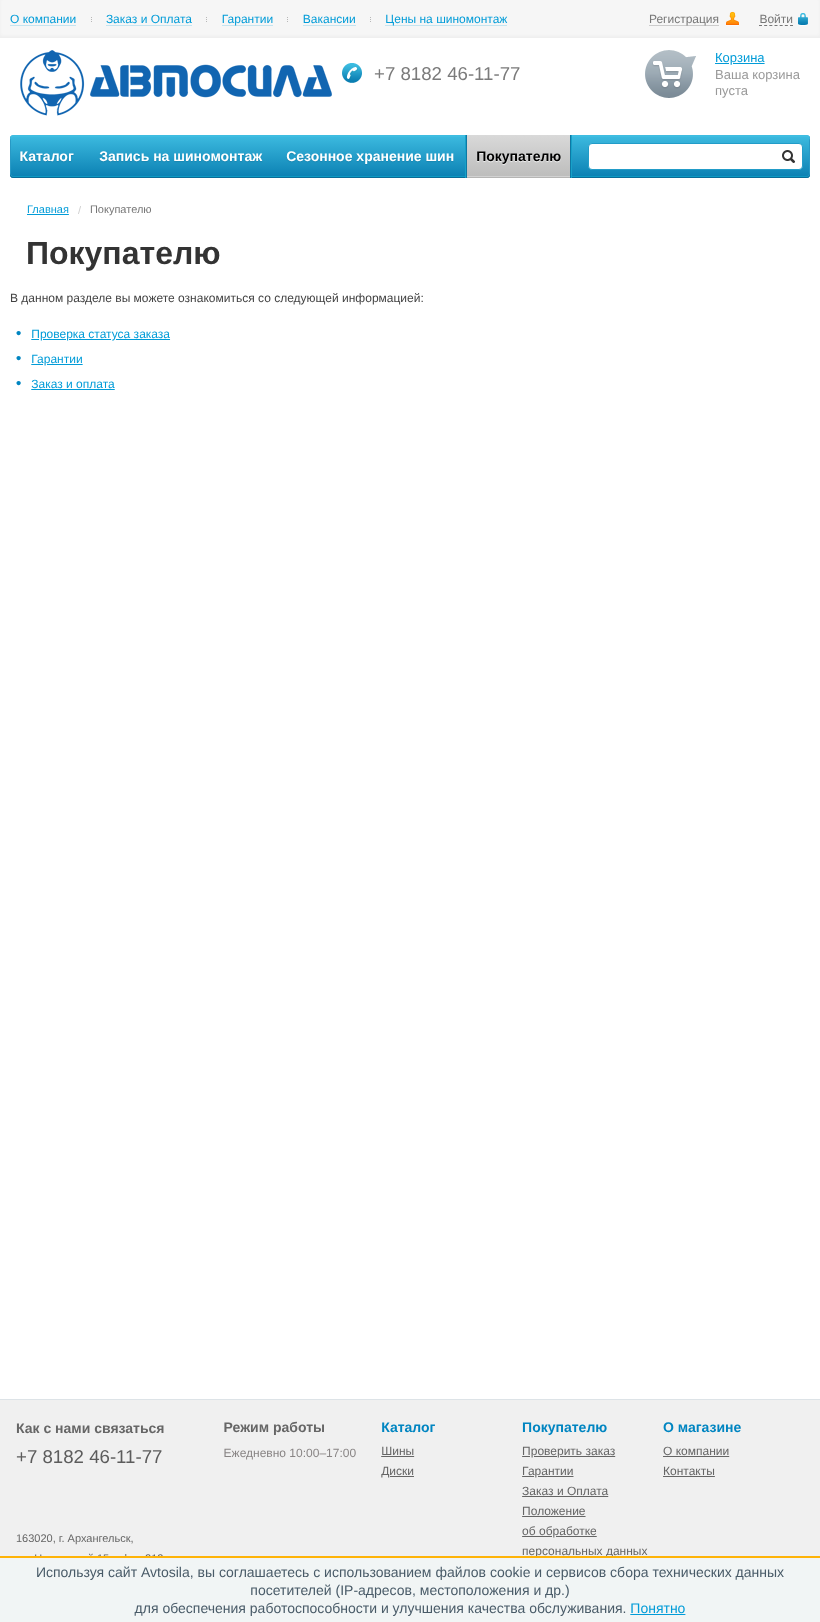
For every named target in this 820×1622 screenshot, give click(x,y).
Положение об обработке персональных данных (584, 1531)
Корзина (740, 57)
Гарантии (247, 19)
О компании (43, 19)
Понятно (657, 1608)
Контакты (689, 1471)
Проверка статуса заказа (100, 334)
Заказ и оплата (72, 384)
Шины (397, 1451)
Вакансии (329, 19)
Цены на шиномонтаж (446, 19)
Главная (48, 210)
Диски (397, 1471)
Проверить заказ (568, 1451)
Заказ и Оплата (149, 19)
